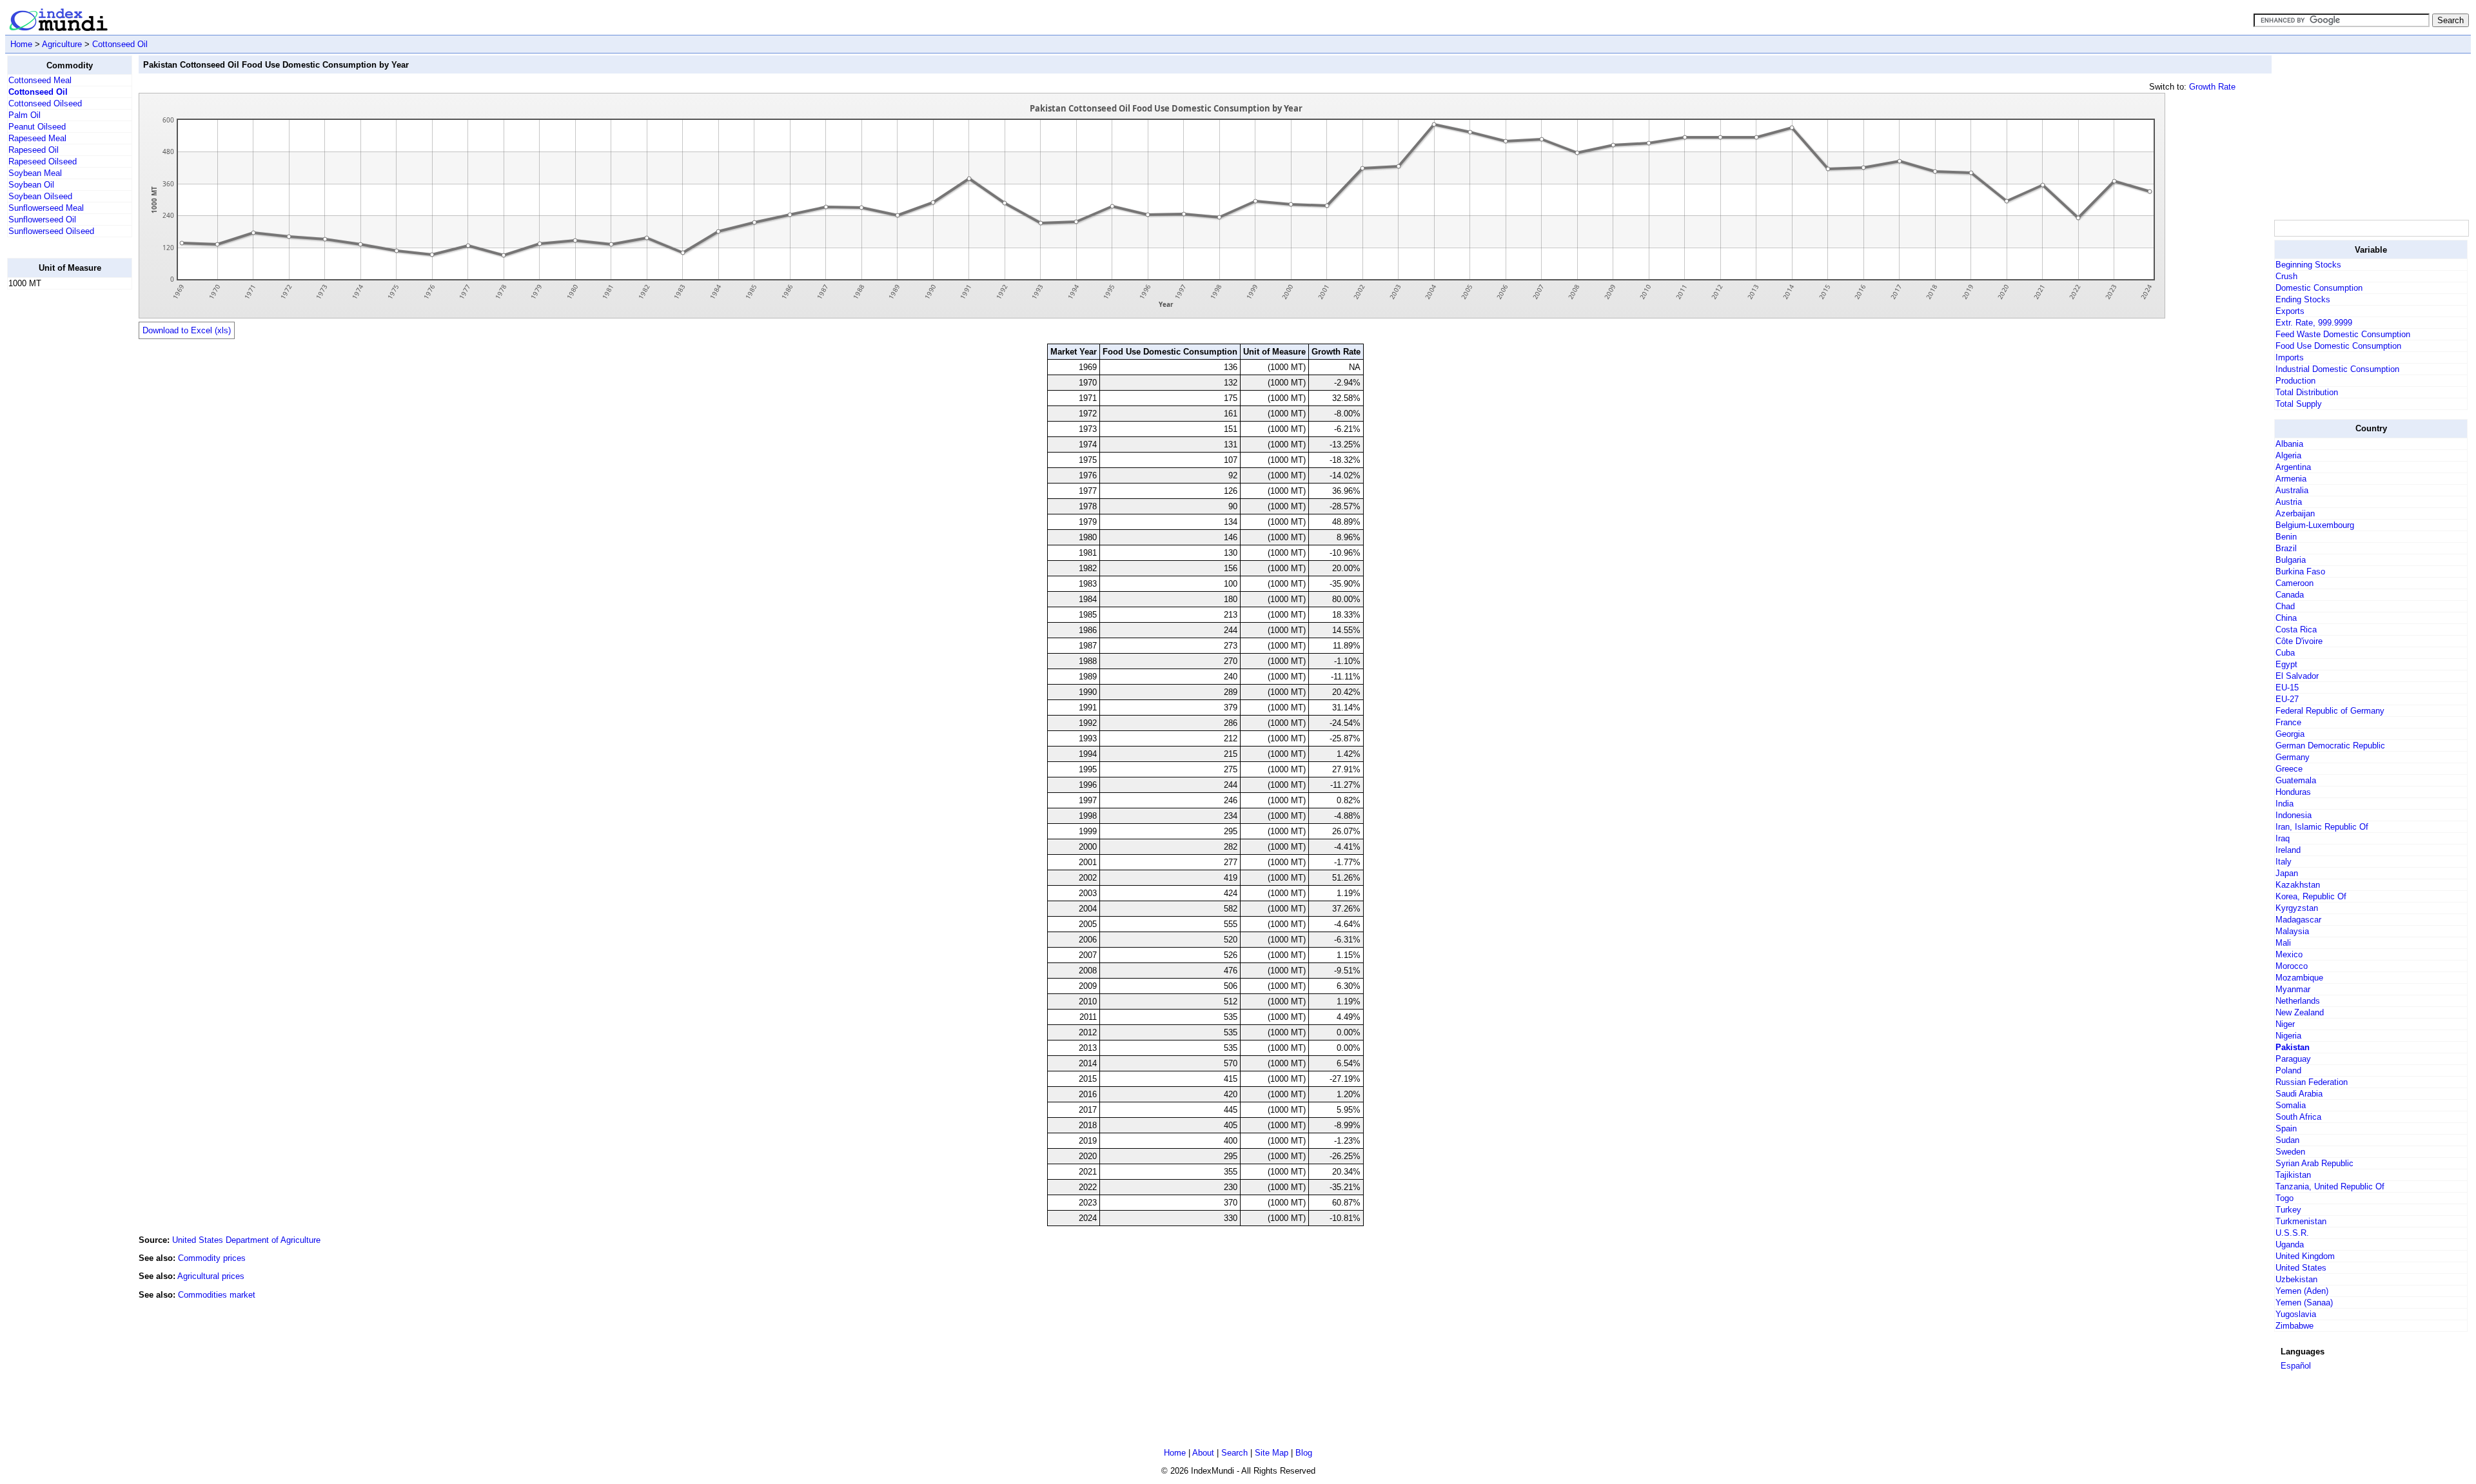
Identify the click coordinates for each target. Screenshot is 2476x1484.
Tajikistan (2293, 1175)
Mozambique (2299, 978)
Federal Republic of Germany (2330, 711)
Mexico (2289, 954)
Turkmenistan (2301, 1221)
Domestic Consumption (2319, 288)
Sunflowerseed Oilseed (51, 231)
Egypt (2286, 664)
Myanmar (2293, 989)
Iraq (2283, 838)
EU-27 (2287, 699)
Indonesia (2294, 815)
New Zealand (2300, 1012)
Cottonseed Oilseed (45, 103)
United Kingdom (2305, 1256)
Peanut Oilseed (37, 127)
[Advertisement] (59, 493)
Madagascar (2298, 920)
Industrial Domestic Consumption (2337, 369)
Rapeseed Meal (37, 138)
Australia (2292, 490)
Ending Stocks (2303, 299)
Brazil (2286, 548)
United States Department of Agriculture (246, 1240)
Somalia (2291, 1105)
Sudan (2287, 1140)
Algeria (2288, 455)
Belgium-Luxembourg (2315, 525)
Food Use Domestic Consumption (2338, 346)
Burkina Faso (2300, 571)
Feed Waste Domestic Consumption (2343, 334)
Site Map (1272, 1453)
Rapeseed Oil (34, 150)
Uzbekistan (2296, 1279)
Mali (2283, 943)
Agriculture (62, 44)
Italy (2284, 862)
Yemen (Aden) (2302, 1291)
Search (1234, 1453)
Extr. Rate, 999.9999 (2314, 323)
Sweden (2290, 1152)
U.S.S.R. (2292, 1233)
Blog (1304, 1453)
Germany (2293, 757)
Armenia (2291, 479)
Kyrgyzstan (2297, 908)
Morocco (2292, 966)
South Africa (2298, 1117)
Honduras (2293, 792)
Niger (2285, 1024)
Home (21, 44)
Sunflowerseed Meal (46, 208)
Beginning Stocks (2308, 265)
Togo (2284, 1198)
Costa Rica (2296, 630)
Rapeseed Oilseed (43, 161)
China (2286, 618)
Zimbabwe (2294, 1326)
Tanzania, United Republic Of (2330, 1186)
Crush (2286, 276)
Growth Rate (2212, 87)
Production (2295, 381)
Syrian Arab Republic (2314, 1163)
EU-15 (2287, 688)
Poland (2288, 1070)
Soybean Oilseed (40, 196)
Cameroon (2294, 583)
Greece (2289, 769)
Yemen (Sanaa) (2304, 1303)
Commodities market (217, 1295)
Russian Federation (2312, 1082)
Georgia (2290, 734)
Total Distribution (2307, 392)
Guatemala (2296, 780)
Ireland (2288, 850)
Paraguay (2293, 1059)
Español (2296, 1366)
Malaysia (2292, 931)
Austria (2289, 502)
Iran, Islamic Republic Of (2322, 827)
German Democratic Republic (2330, 746)
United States (2301, 1268)
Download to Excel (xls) (187, 330)
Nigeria (2288, 1036)
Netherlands (2298, 1001)
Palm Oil (25, 115)
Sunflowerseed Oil (42, 220)
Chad (2285, 606)
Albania (2289, 444)
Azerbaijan (2295, 513)
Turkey (2288, 1210)
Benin (2286, 537)
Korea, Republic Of (2311, 896)
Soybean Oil (31, 185)
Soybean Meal (35, 173)
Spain (2286, 1128)
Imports (2290, 357)
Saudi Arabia (2299, 1094)
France (2288, 722)
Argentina (2293, 467)
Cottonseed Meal (40, 80)
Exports (2290, 311)
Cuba (2285, 653)
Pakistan (2293, 1047)
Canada (2290, 595)
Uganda (2290, 1245)
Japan (2287, 873)
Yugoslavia (2296, 1314)
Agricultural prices (211, 1276)
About (1203, 1453)
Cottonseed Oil (120, 44)
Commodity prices (212, 1258)
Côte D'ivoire (2299, 641)
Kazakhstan (2298, 885)
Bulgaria (2291, 560)
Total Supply (2299, 404)
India (2284, 804)
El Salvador (2297, 676)
